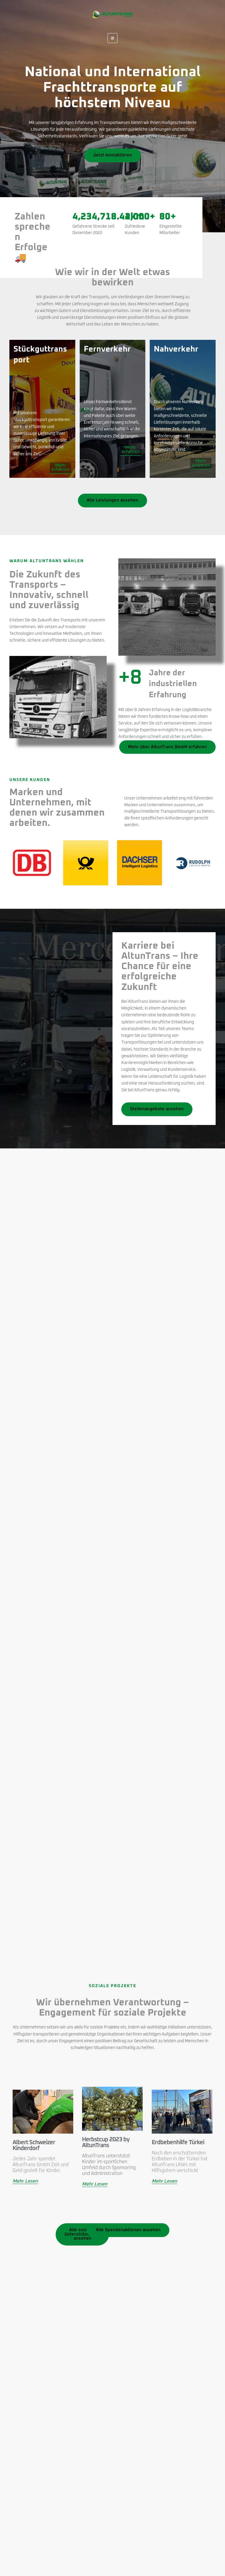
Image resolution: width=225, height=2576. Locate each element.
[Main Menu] (113, 38)
